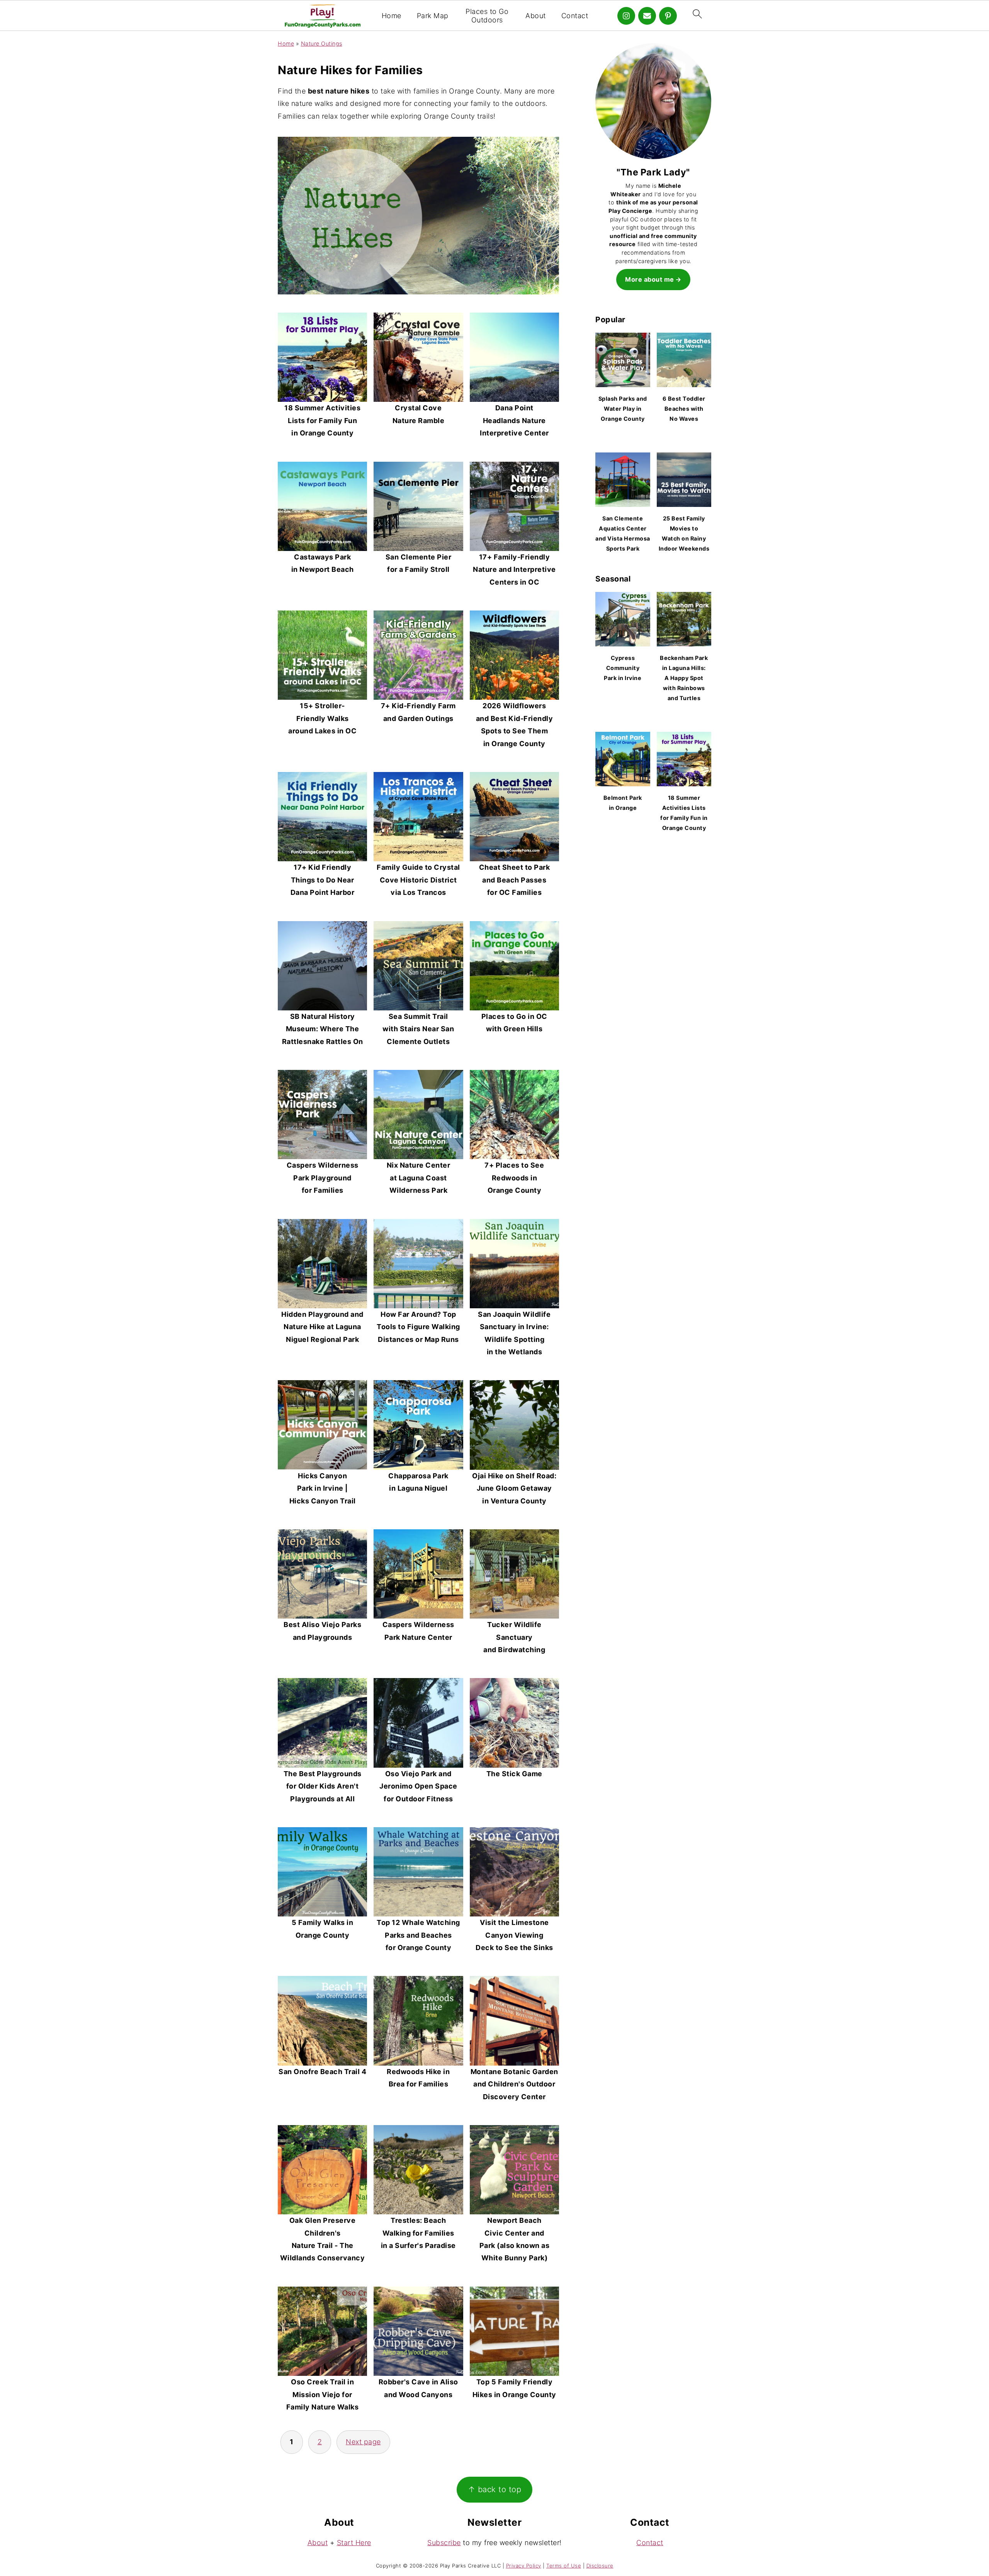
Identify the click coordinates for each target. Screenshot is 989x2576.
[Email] (647, 16)
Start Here (354, 2543)
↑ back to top (495, 2489)
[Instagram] (626, 16)
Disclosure (600, 2566)
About (536, 16)
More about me (650, 279)
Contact (575, 16)
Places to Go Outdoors (487, 16)
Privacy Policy (524, 2566)
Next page (363, 2442)
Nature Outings (322, 43)
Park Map (433, 16)
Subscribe (444, 2543)
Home (392, 16)
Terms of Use (564, 2566)
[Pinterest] (668, 16)
